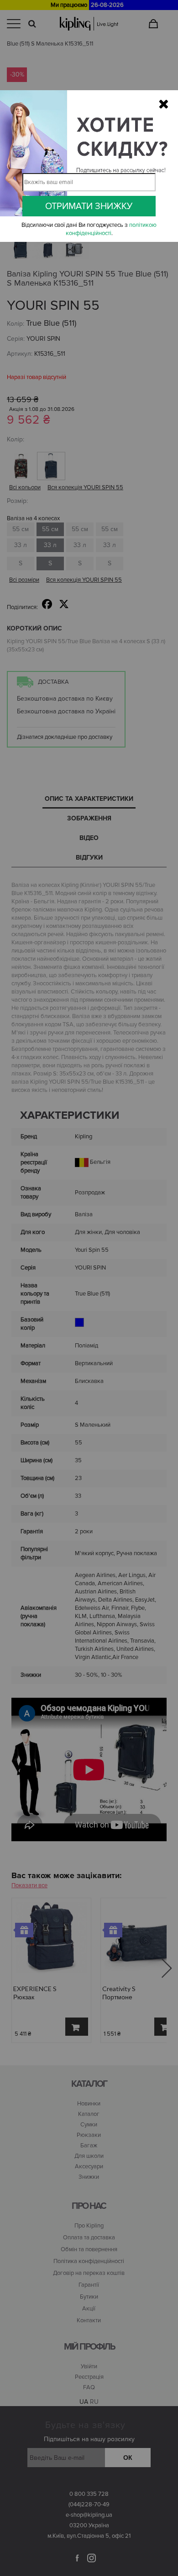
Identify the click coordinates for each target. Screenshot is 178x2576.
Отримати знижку (89, 206)
